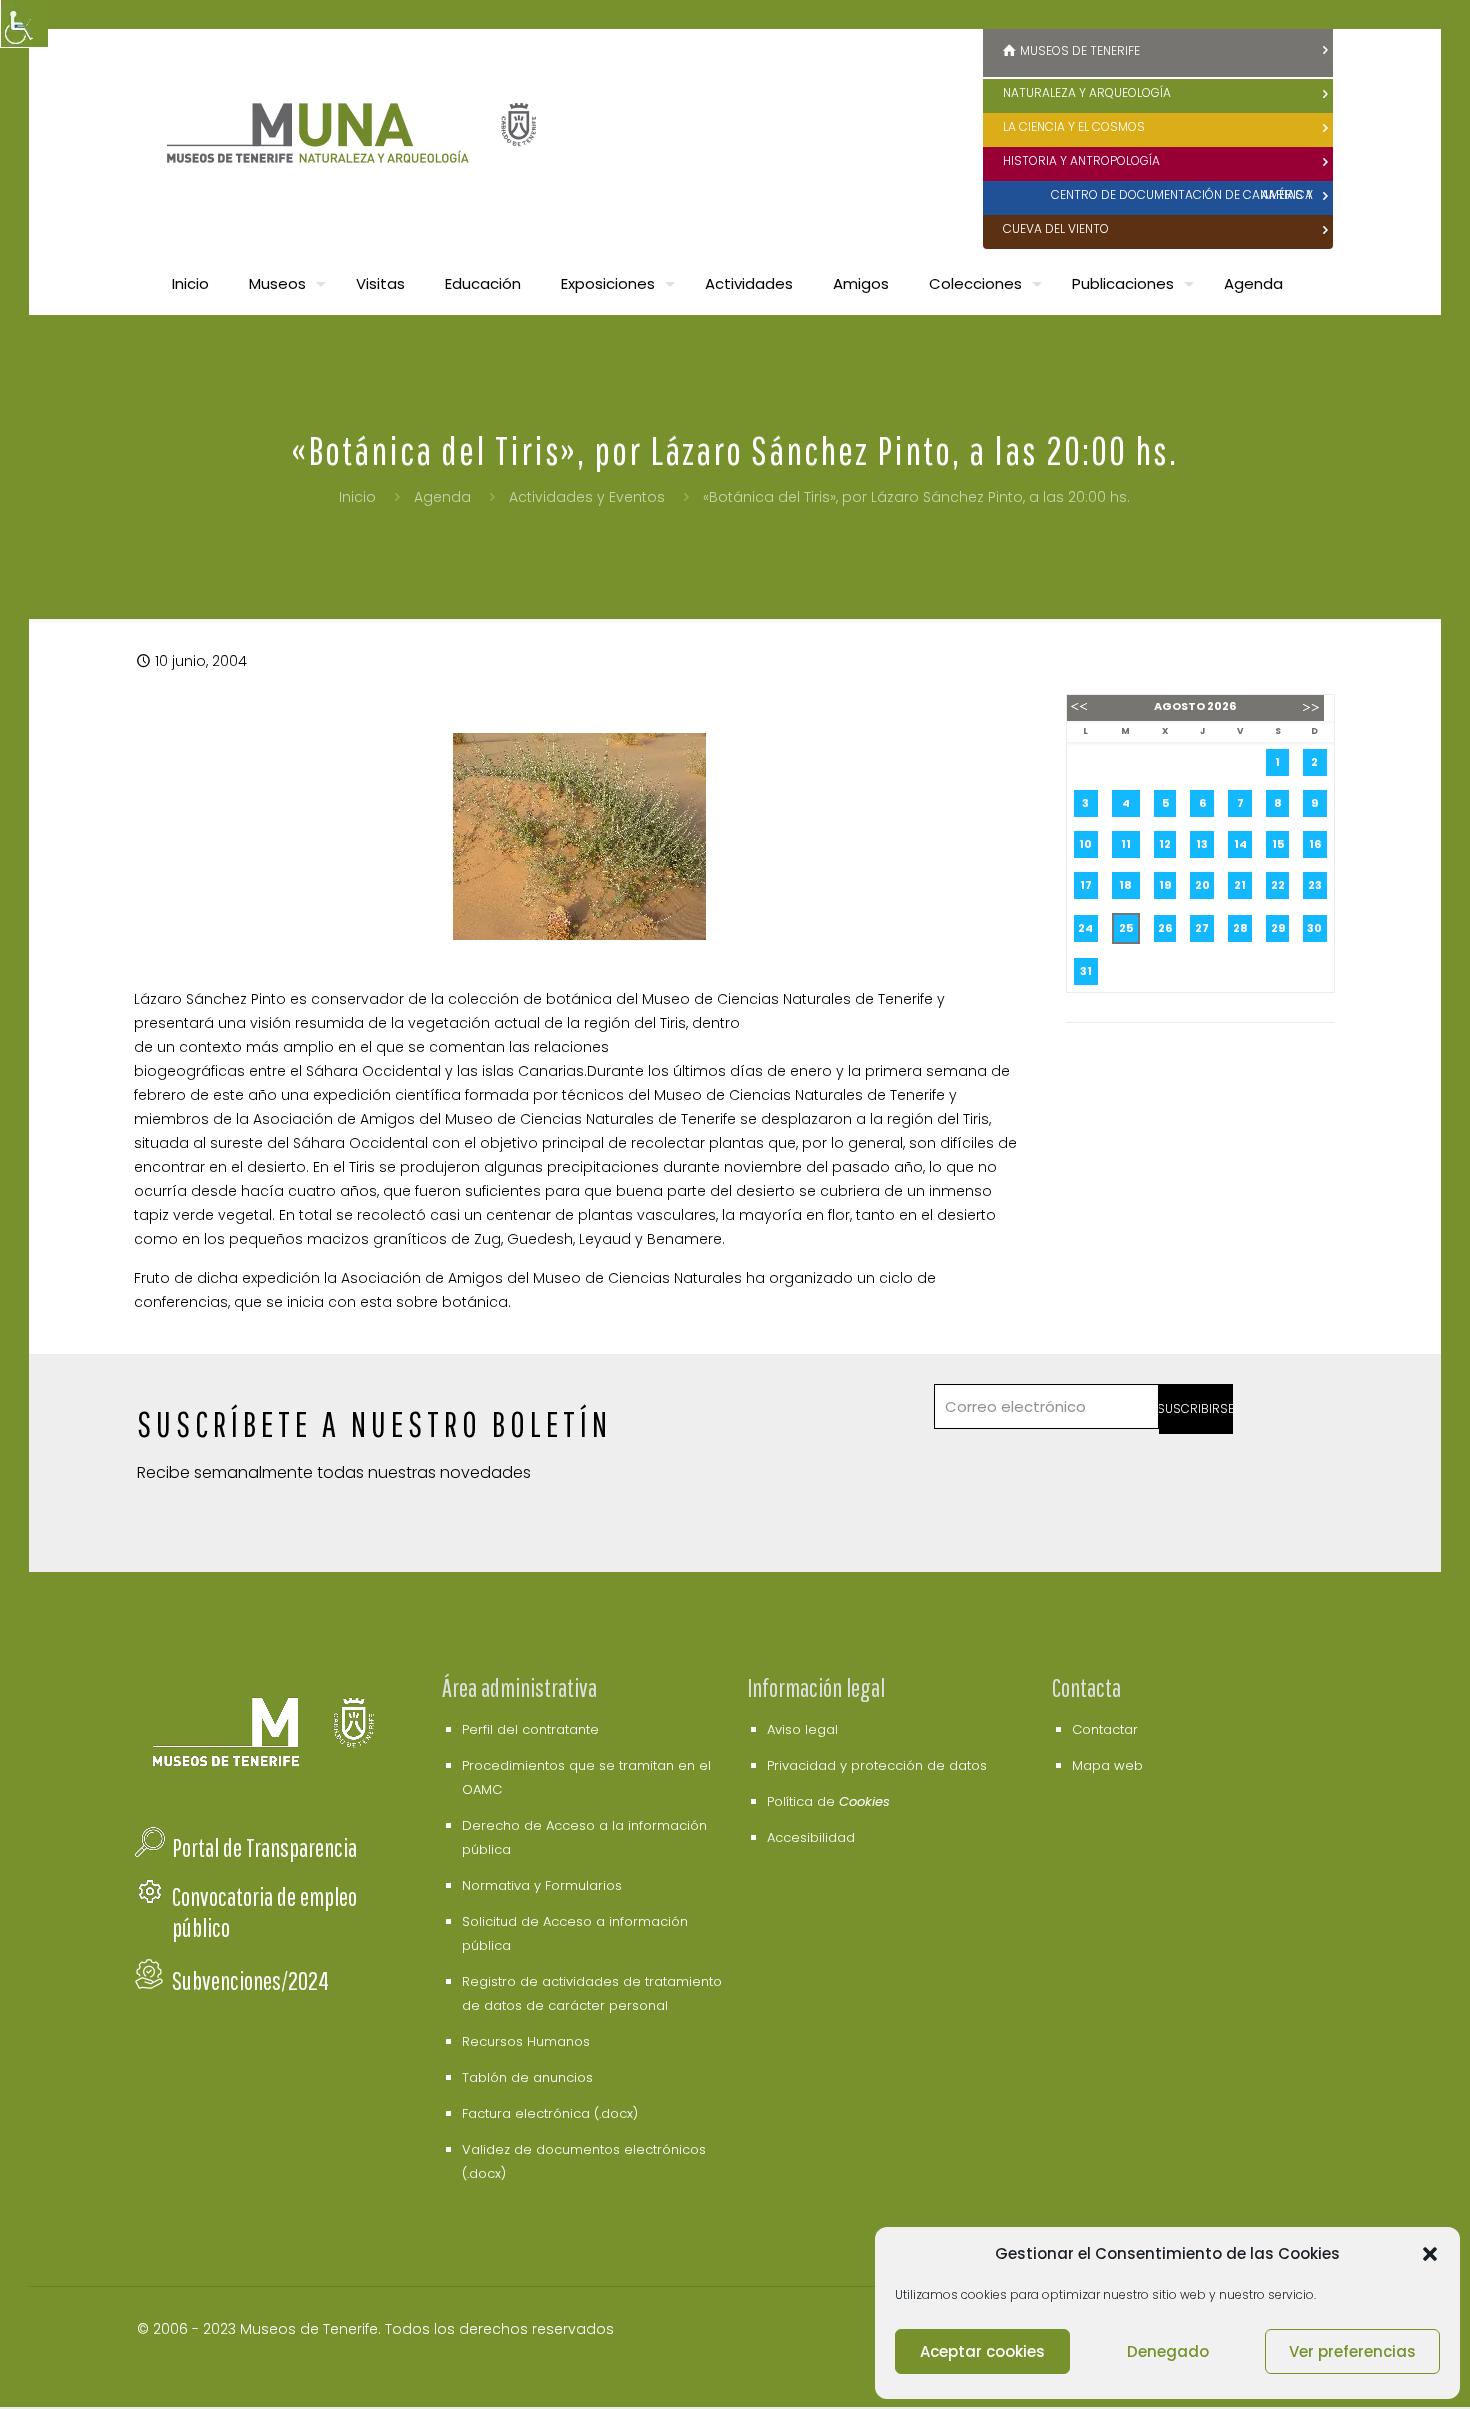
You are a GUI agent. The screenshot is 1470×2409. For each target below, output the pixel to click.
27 (1202, 928)
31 (1086, 971)
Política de (828, 1801)
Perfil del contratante (530, 1729)
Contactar (1105, 1729)
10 (1085, 844)
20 (1202, 885)
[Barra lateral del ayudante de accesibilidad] (24, 24)
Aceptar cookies (982, 2351)
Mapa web (1107, 1765)
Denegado (1168, 2351)
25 (1126, 928)
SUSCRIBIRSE (1196, 1408)
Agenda (442, 497)
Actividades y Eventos (587, 497)
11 (1126, 844)
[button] (1430, 2254)
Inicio (357, 497)
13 (1202, 844)
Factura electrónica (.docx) (550, 2113)
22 (1278, 885)
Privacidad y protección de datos (877, 1765)
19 (1165, 885)
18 (1125, 885)
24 (1085, 928)
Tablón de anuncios (527, 2077)
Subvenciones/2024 (250, 1980)
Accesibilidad (811, 1837)
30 (1314, 928)
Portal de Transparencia (264, 1847)
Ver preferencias (1352, 2351)
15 (1278, 844)
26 (1165, 928)
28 (1240, 928)
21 (1240, 885)
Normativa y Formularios (542, 1885)
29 (1278, 928)
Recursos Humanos (526, 2041)
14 (1240, 844)
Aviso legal (802, 1729)
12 (1165, 844)
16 (1315, 844)
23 (1315, 885)
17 (1086, 885)
